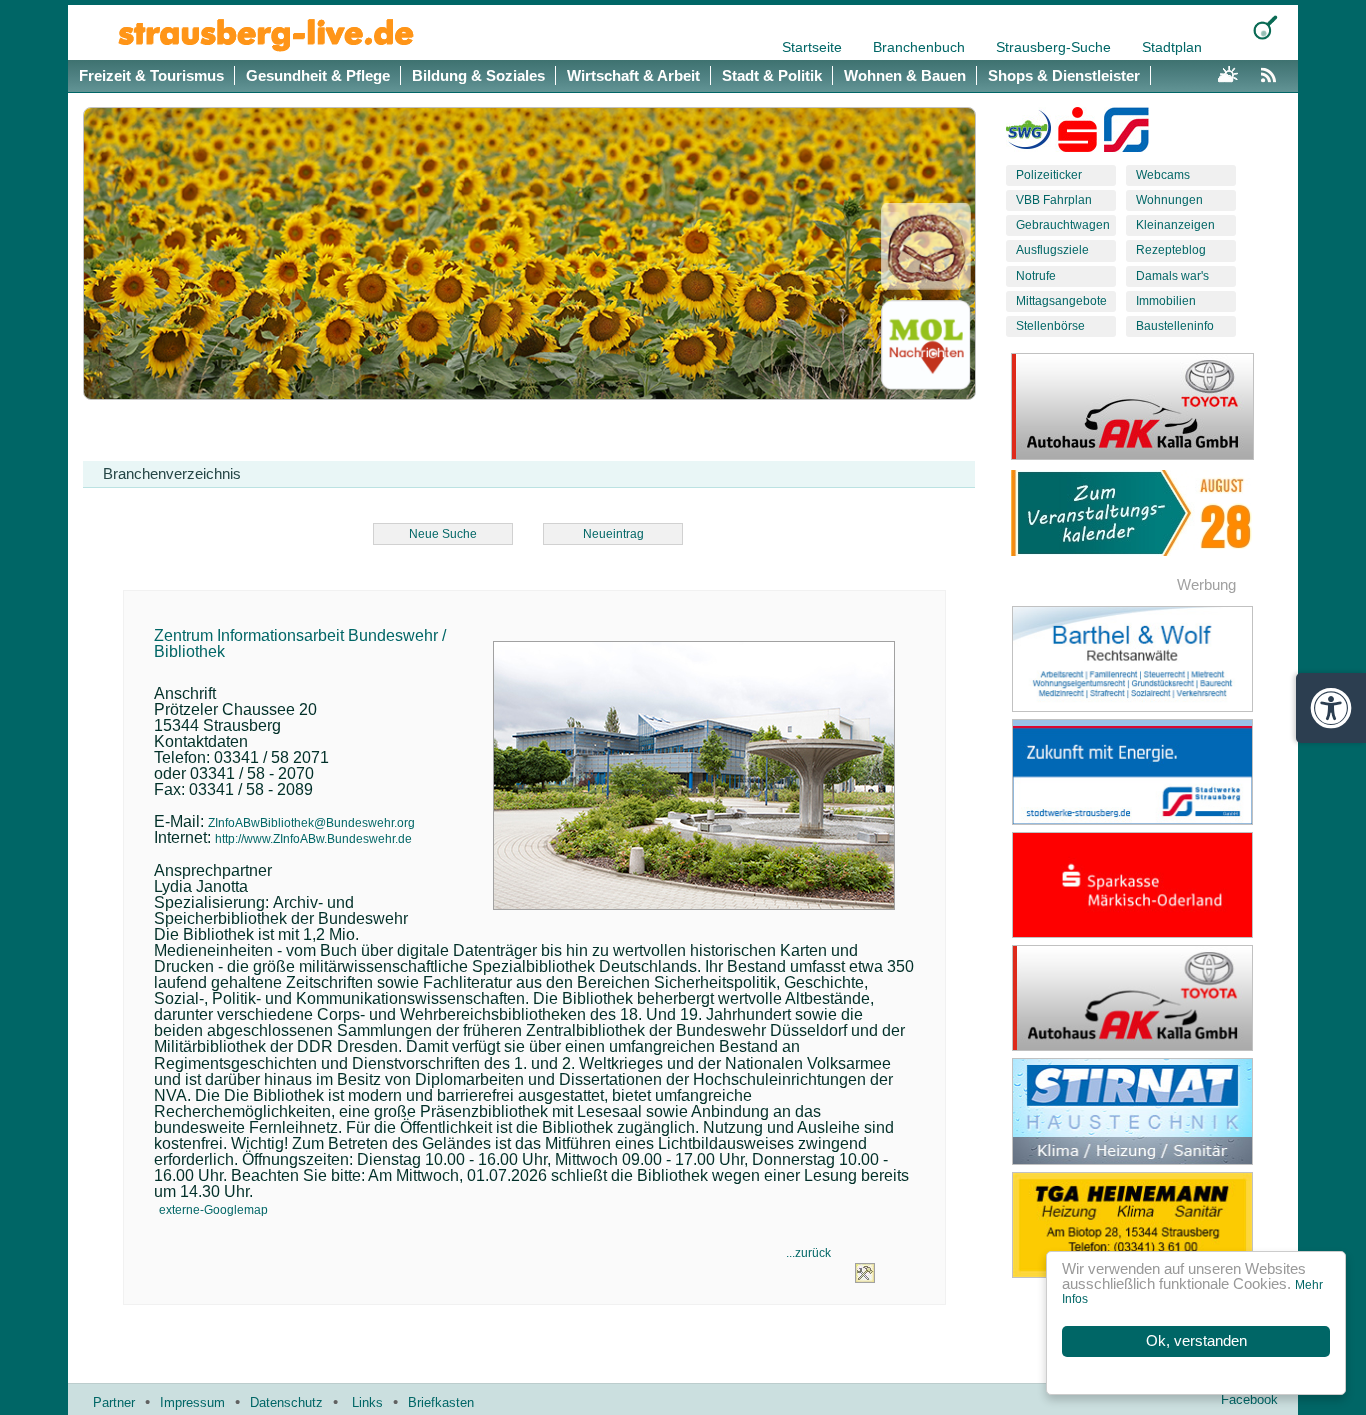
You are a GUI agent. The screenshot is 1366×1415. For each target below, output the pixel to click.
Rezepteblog (1171, 250)
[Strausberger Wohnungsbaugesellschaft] (1028, 134)
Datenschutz (286, 1402)
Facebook (1249, 1399)
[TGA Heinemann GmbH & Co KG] (1148, 1225)
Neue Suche (443, 534)
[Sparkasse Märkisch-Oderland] (1148, 885)
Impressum (192, 1402)
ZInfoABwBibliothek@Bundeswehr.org (311, 823)
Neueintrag (613, 534)
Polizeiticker (1049, 175)
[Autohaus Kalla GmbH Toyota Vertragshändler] (1148, 998)
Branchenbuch (921, 47)
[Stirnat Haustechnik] (1148, 1111)
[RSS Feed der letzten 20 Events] (1273, 72)
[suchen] (1265, 27)
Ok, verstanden (1196, 1341)
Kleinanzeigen (1175, 225)
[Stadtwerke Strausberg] (1126, 134)
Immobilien (1166, 301)
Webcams (1163, 175)
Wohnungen (1169, 200)
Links (367, 1402)
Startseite (814, 47)
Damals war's (1172, 276)
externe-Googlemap (213, 1210)
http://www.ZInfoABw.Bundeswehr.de (313, 839)
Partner (114, 1402)
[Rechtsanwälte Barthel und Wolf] (1148, 659)
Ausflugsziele (1052, 250)
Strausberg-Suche (1055, 47)
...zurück (808, 1253)
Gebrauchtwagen (1063, 225)
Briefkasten (441, 1402)
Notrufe (1036, 276)
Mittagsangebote (1061, 301)
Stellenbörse (1050, 326)
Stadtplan (1172, 47)
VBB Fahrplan (1054, 200)
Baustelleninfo (1175, 326)
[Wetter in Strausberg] (1228, 72)
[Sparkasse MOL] (1077, 134)
